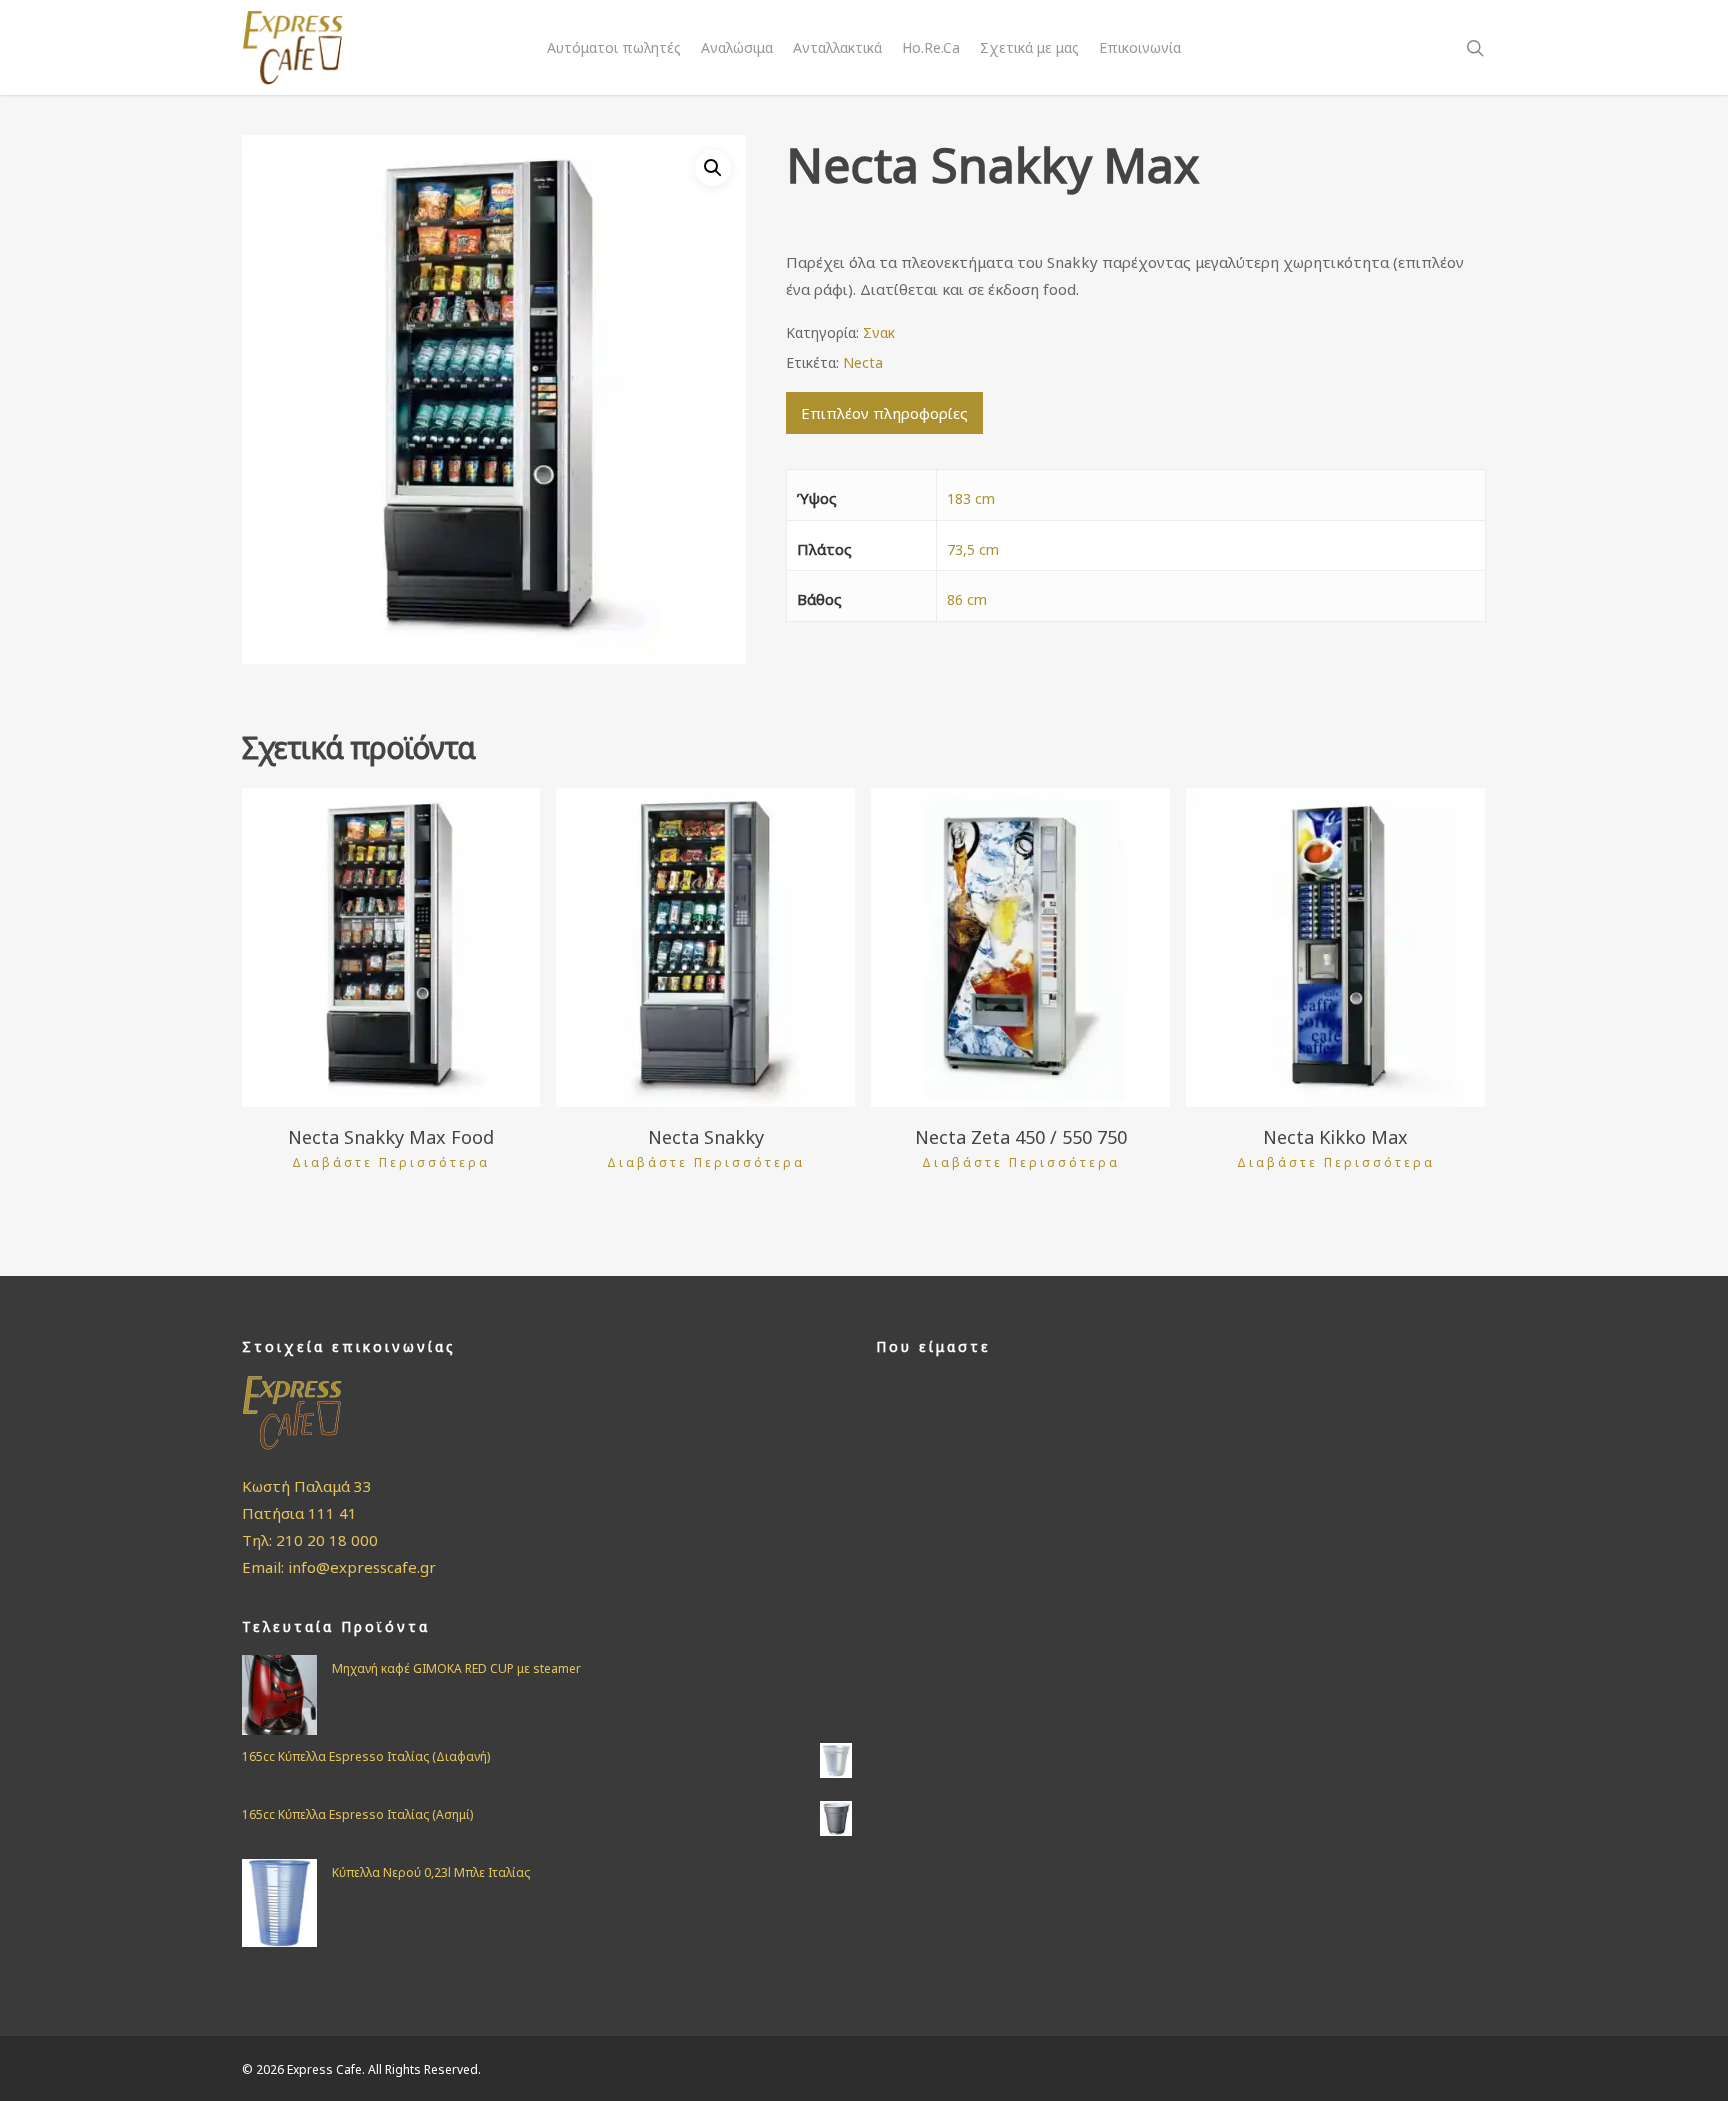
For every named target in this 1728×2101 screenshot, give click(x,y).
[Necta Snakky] (705, 947)
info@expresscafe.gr (362, 1567)
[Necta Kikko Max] (1335, 947)
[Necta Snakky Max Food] (391, 947)
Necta (863, 362)
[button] (713, 168)
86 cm (967, 599)
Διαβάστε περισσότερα (391, 1163)
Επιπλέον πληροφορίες (884, 413)
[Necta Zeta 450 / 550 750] (1020, 947)
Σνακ (879, 332)
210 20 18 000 (327, 1540)
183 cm (971, 498)
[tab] (884, 413)
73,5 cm (973, 549)
